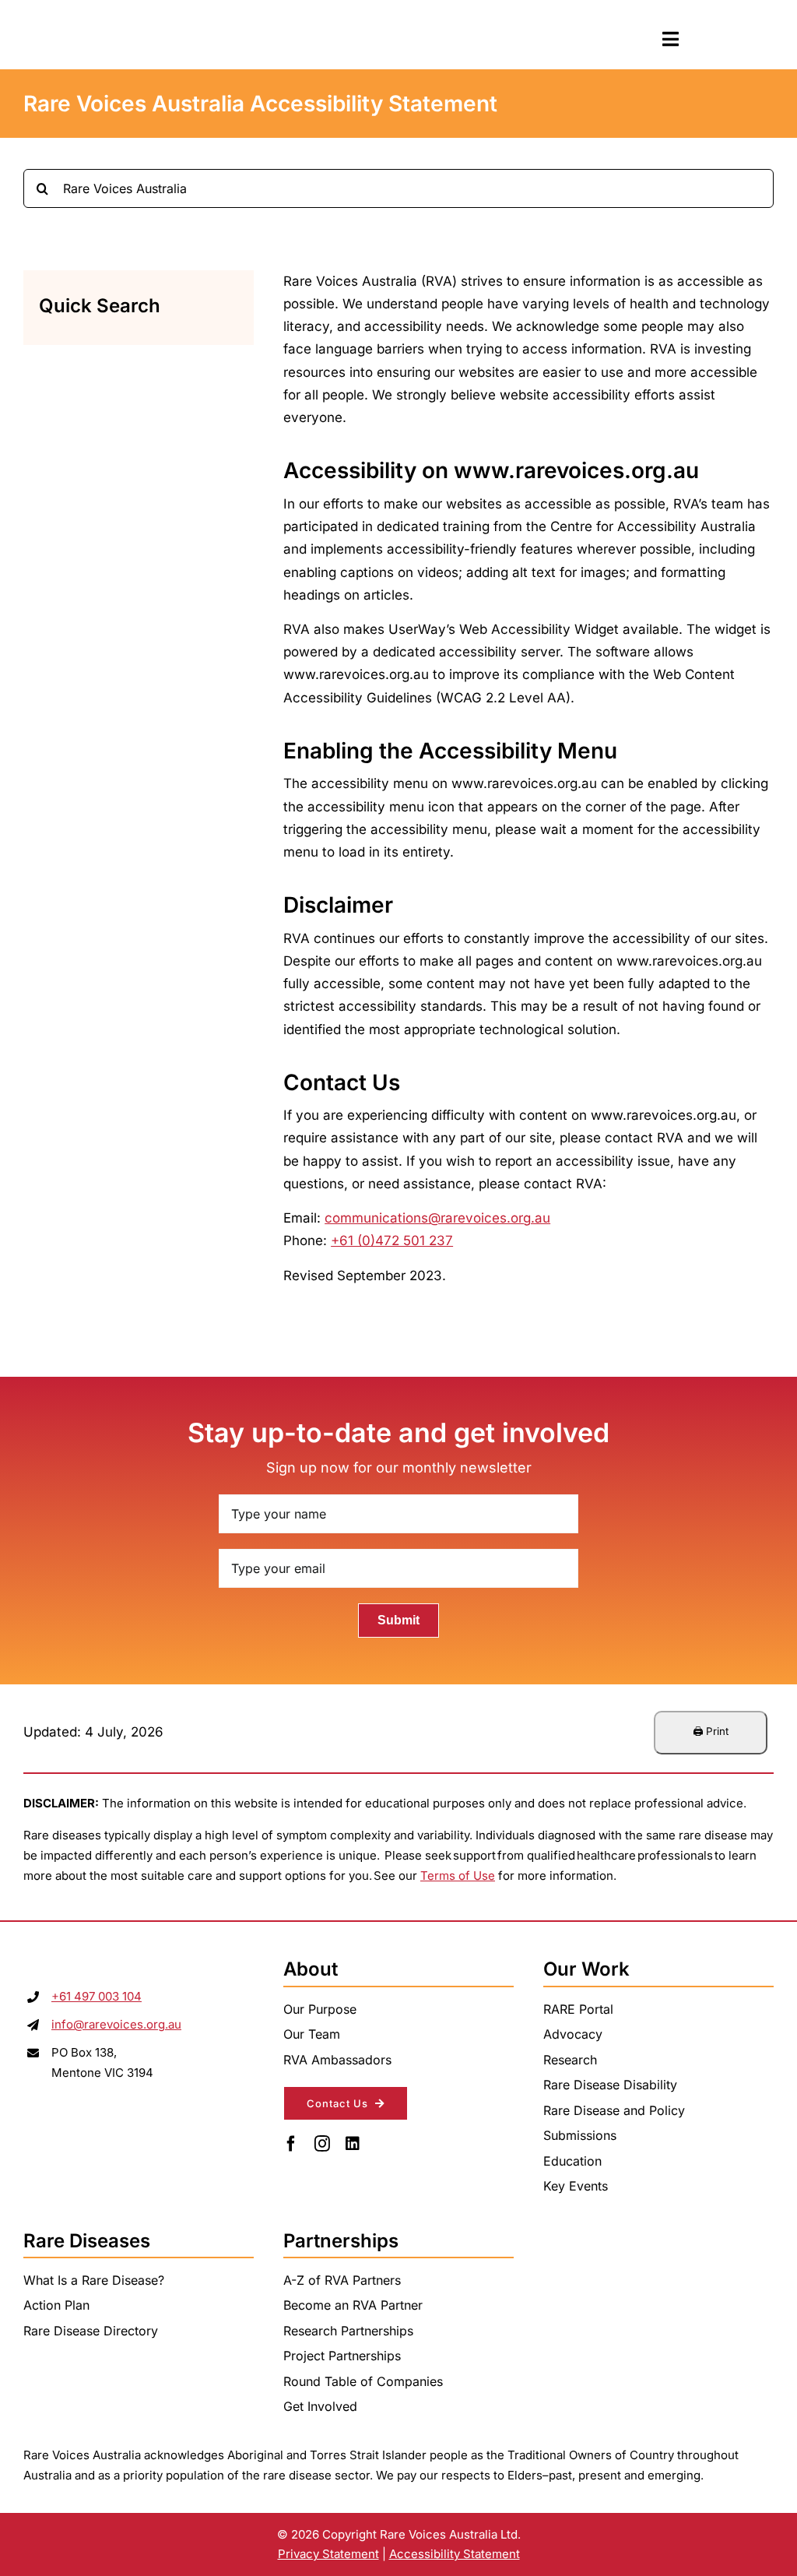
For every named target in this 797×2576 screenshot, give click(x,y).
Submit (398, 1620)
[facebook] (291, 2144)
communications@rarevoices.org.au (437, 1218)
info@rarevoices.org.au (116, 2024)
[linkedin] (353, 2144)
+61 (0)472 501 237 (392, 1240)
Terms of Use (458, 1876)
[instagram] (322, 2144)
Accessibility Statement (455, 2554)
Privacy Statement (328, 2554)
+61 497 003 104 (97, 1996)
